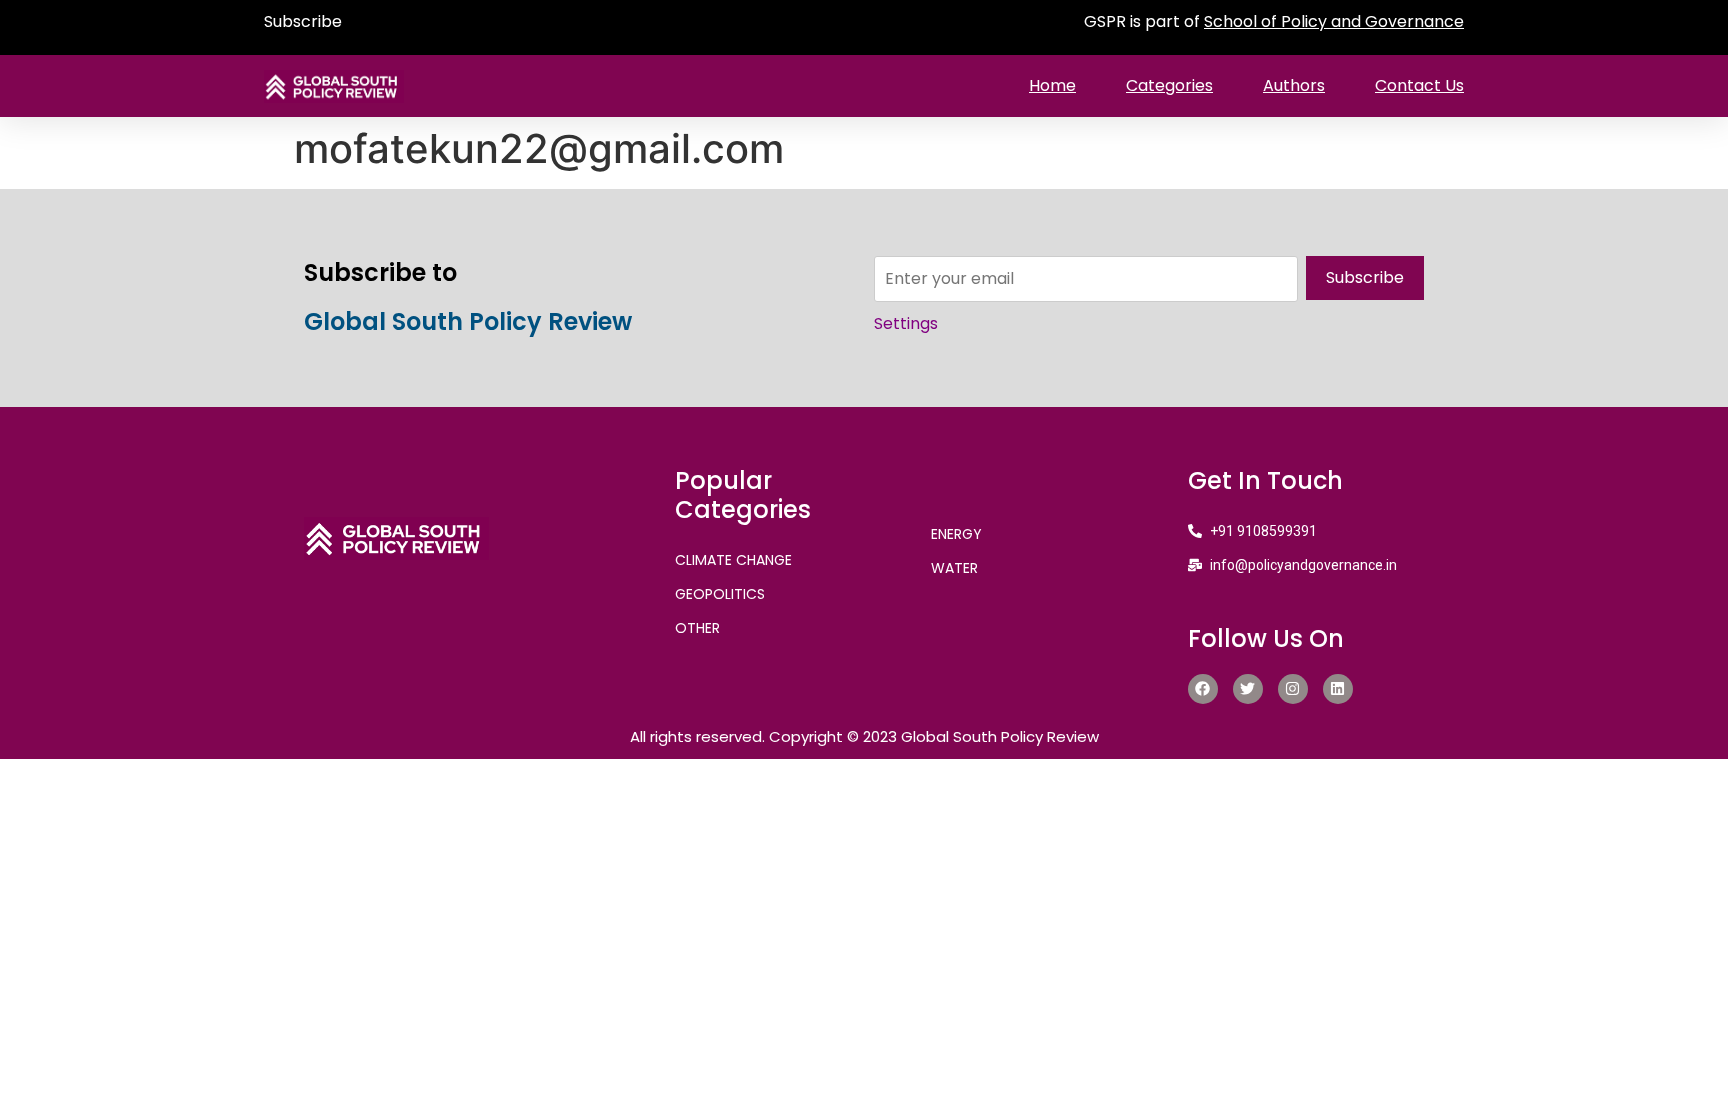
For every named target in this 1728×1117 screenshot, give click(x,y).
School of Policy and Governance (1334, 21)
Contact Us (1419, 85)
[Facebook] (1203, 689)
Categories (1169, 85)
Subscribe (303, 21)
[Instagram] (1293, 689)
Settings (906, 323)
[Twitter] (1248, 689)
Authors (1294, 85)
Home (1052, 85)
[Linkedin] (1338, 689)
